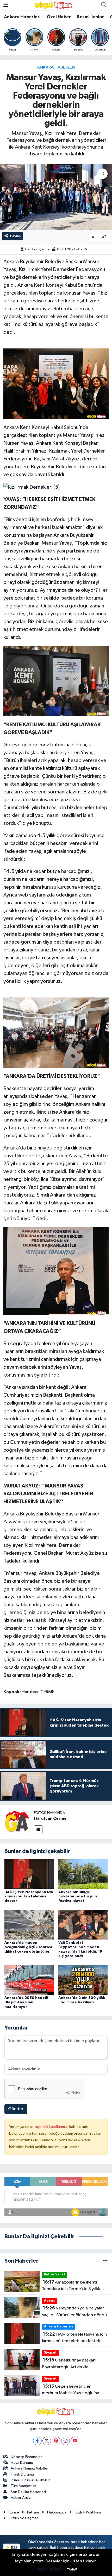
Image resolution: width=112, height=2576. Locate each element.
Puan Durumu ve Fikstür (30, 2480)
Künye (14, 2512)
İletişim (33, 2512)
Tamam (72, 2570)
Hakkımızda (57, 2512)
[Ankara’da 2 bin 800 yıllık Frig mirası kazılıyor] (83, 1980)
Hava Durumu (22, 2463)
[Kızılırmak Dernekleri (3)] (56, 1271)
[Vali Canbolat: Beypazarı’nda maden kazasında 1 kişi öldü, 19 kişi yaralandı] (83, 1924)
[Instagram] (66, 2441)
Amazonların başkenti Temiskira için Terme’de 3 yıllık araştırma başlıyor (71, 2286)
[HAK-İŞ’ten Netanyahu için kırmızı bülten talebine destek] (29, 1874)
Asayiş (49, 2301)
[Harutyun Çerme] (17, 1822)
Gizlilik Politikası (88, 2512)
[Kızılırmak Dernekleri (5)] (32, 487)
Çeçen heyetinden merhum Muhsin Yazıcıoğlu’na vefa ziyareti (71, 2390)
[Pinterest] (56, 2441)
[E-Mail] (38, 1830)
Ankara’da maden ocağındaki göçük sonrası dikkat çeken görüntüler (28, 1947)
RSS (14, 2548)
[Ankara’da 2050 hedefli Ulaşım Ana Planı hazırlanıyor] (29, 1980)
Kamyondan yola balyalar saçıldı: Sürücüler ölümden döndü (74, 2312)
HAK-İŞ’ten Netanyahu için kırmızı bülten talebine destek (29, 1897)
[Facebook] (37, 2441)
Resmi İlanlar (90, 17)
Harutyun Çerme (37, 249)
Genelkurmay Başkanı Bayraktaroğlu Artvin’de (69, 2364)
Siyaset (50, 2353)
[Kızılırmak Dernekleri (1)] (56, 1032)
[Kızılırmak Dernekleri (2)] (56, 681)
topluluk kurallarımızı (52, 2127)
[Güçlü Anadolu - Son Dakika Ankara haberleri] (54, 5)
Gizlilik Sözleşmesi (24, 2518)
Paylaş (15, 236)
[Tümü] (105, 2261)
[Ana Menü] (6, 5)
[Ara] (104, 5)
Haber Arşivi (21, 2498)
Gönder (16, 2109)
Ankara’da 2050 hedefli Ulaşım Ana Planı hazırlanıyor (26, 2002)
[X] (47, 2441)
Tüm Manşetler (23, 2486)
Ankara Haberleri (22, 17)
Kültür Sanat (55, 2275)
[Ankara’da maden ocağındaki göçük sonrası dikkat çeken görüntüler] (29, 1924)
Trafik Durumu (22, 2474)
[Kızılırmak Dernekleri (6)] (56, 384)
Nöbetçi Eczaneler (26, 2457)
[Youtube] (75, 2441)
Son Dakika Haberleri (28, 2492)
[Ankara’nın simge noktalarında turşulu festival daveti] (83, 1874)
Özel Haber (59, 17)
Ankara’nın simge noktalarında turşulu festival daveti (78, 1897)
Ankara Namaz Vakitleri (30, 2468)
